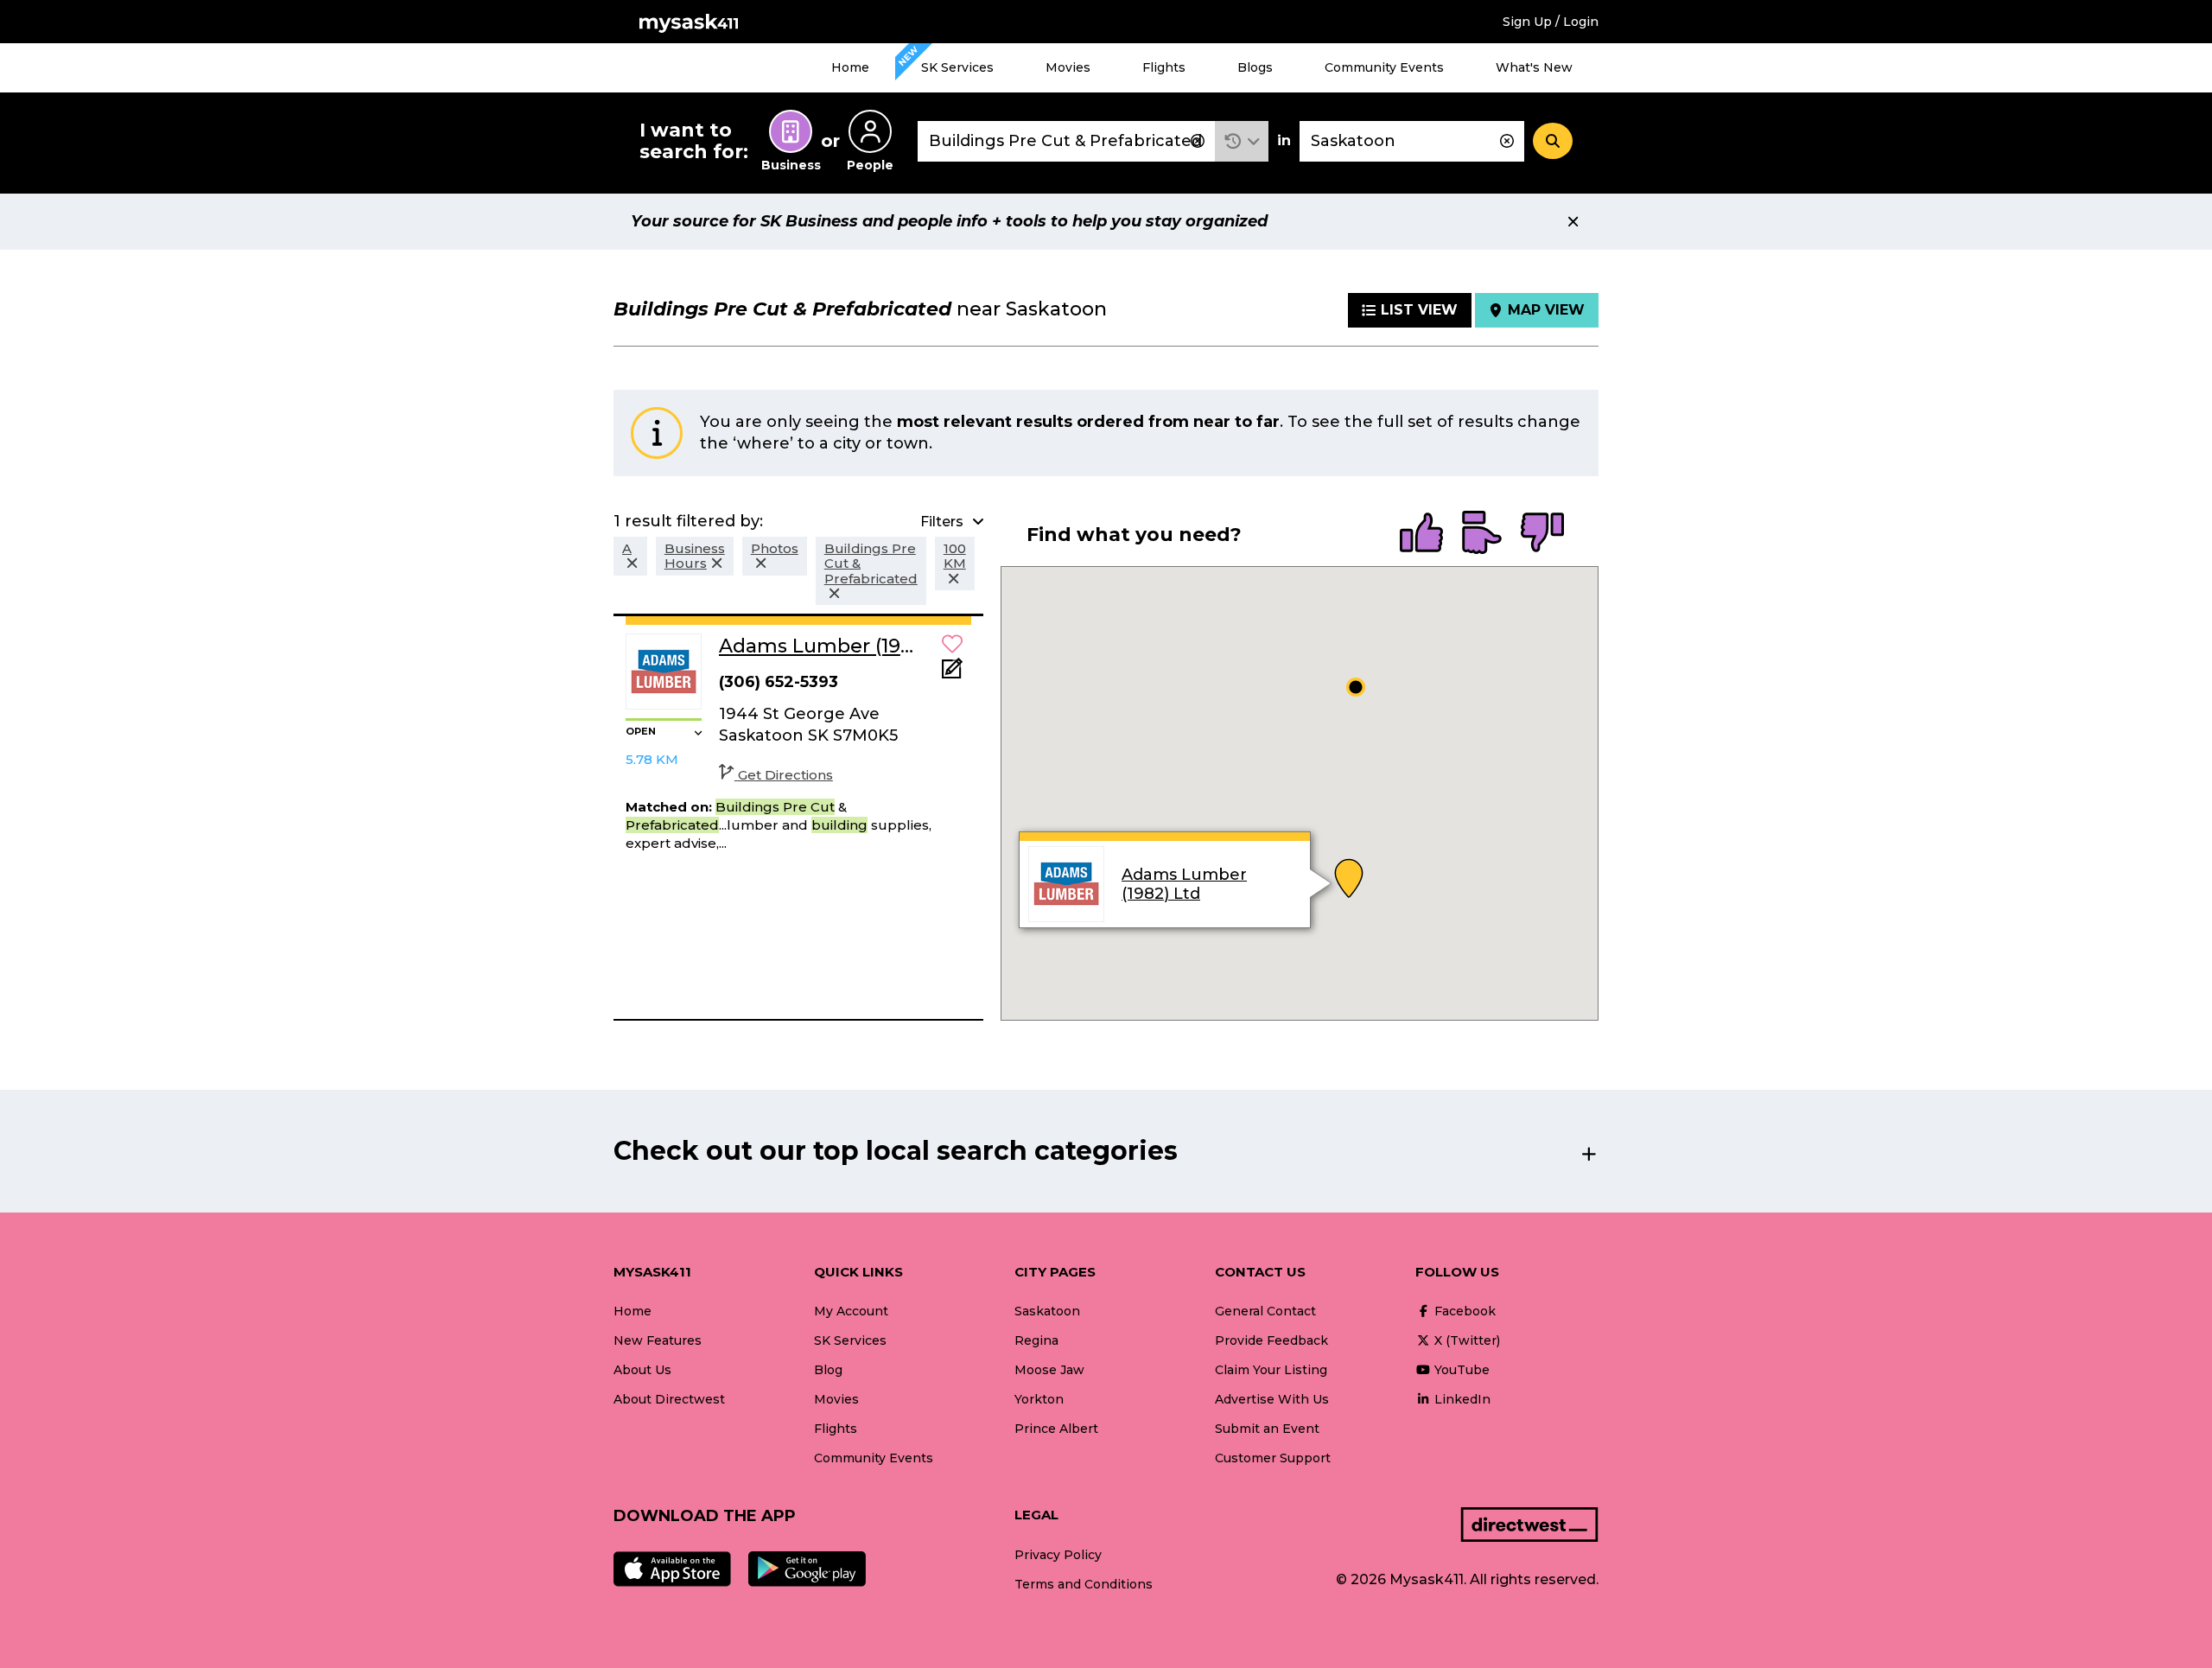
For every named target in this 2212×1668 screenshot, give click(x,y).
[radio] (1421, 534)
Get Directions (785, 775)
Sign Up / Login (1551, 22)
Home (850, 67)
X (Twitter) (1465, 1340)
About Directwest (669, 1399)
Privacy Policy (1058, 1555)
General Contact (1265, 1311)
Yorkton (1039, 1399)
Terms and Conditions (1084, 1584)
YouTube (1460, 1370)
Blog (828, 1370)
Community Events (1384, 67)
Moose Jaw (1049, 1370)
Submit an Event (1267, 1429)
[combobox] (1066, 141)
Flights (1164, 67)
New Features (658, 1340)
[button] (1242, 141)
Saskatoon (1047, 1311)
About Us (642, 1370)
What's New (1534, 67)
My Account (851, 1311)
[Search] (1553, 141)
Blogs (1255, 67)
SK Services (957, 67)
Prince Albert (1056, 1429)
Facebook (1463, 1311)
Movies (1068, 67)
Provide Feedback (1271, 1340)
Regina (1036, 1340)
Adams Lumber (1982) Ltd (1184, 884)
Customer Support (1273, 1458)
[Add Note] (952, 674)
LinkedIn (1461, 1399)
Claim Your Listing (1271, 1370)
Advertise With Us (1272, 1399)
